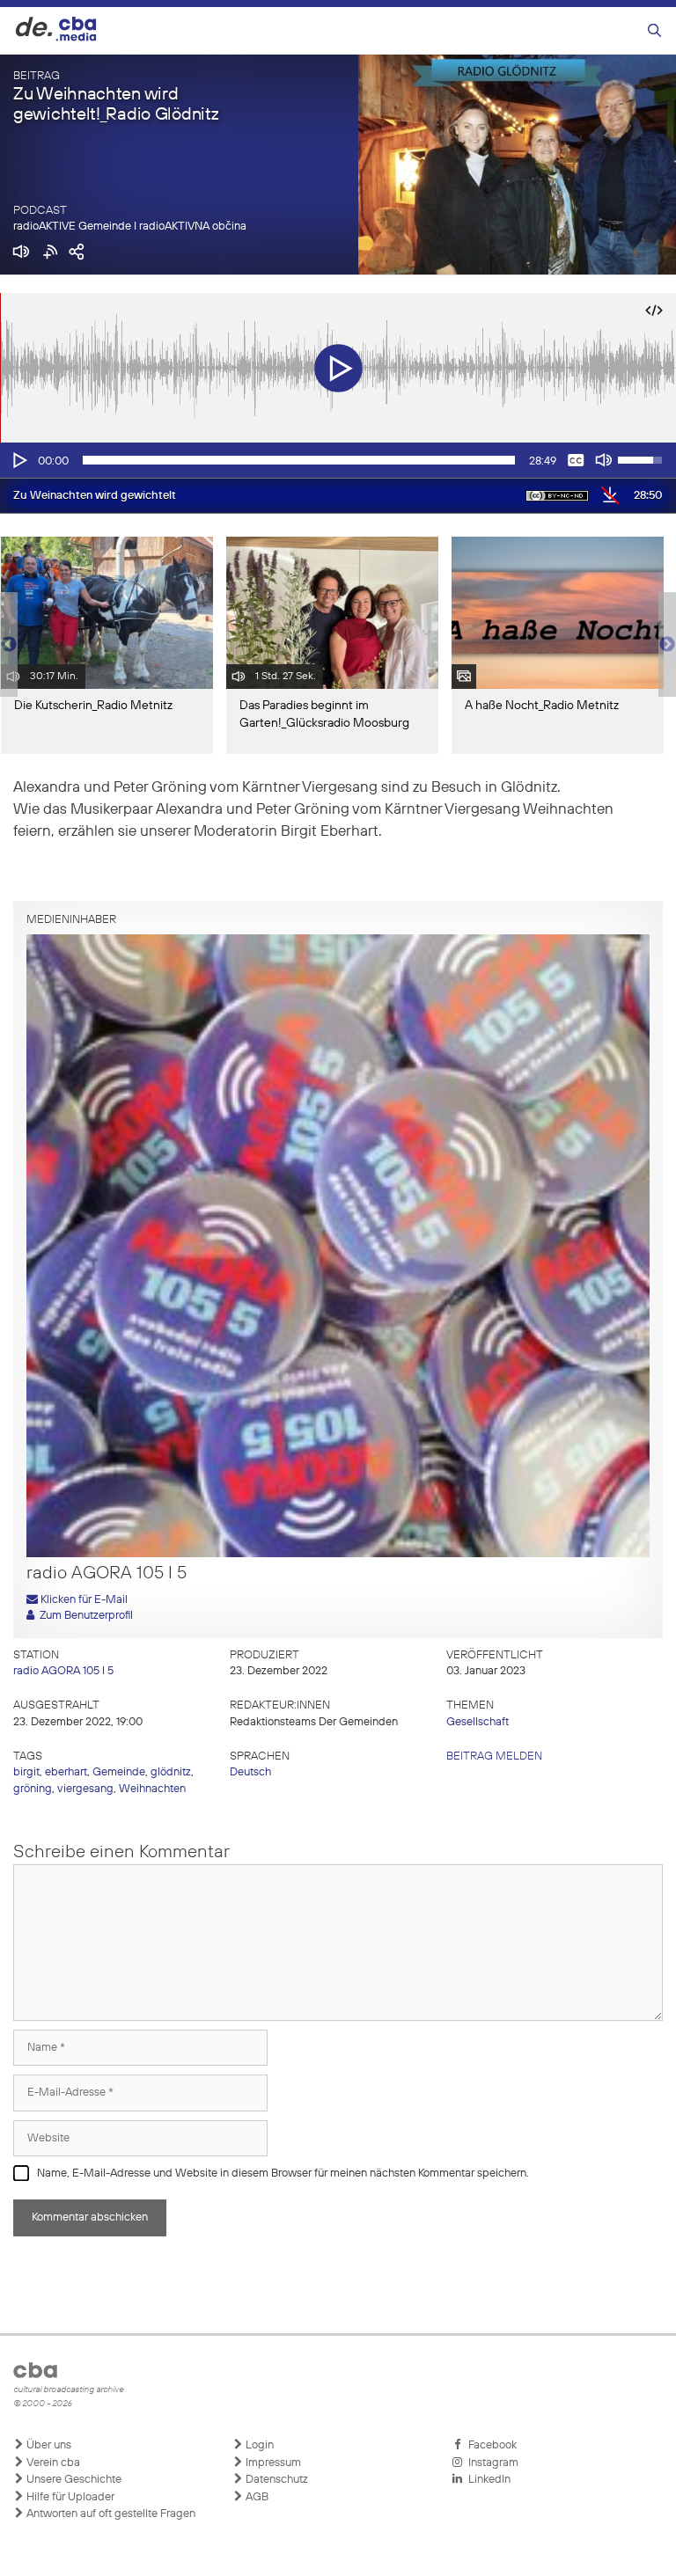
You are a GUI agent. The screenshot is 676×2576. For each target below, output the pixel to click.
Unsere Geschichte (73, 2480)
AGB (256, 2497)
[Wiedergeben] (18, 460)
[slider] (299, 460)
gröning (33, 1789)
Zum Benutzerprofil (84, 1616)
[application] (338, 460)
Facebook (490, 2445)
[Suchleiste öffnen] (654, 31)
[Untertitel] (576, 460)
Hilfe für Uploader (69, 2497)
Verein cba (52, 2463)
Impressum (272, 2463)
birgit (26, 1772)
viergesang (85, 1789)
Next (667, 645)
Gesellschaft (478, 1722)
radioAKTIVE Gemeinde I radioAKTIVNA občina (130, 227)
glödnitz (171, 1772)
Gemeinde (119, 1772)
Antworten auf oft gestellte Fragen (110, 2514)
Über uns (48, 2445)
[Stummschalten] (604, 460)
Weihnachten (152, 1789)
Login (258, 2445)
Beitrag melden (494, 1756)
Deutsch (250, 1772)
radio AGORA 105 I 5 (63, 1671)
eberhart (66, 1772)
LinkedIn (487, 2480)
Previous (9, 645)
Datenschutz (276, 2480)
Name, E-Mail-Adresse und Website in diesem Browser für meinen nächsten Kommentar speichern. (283, 2173)
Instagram (491, 2463)
